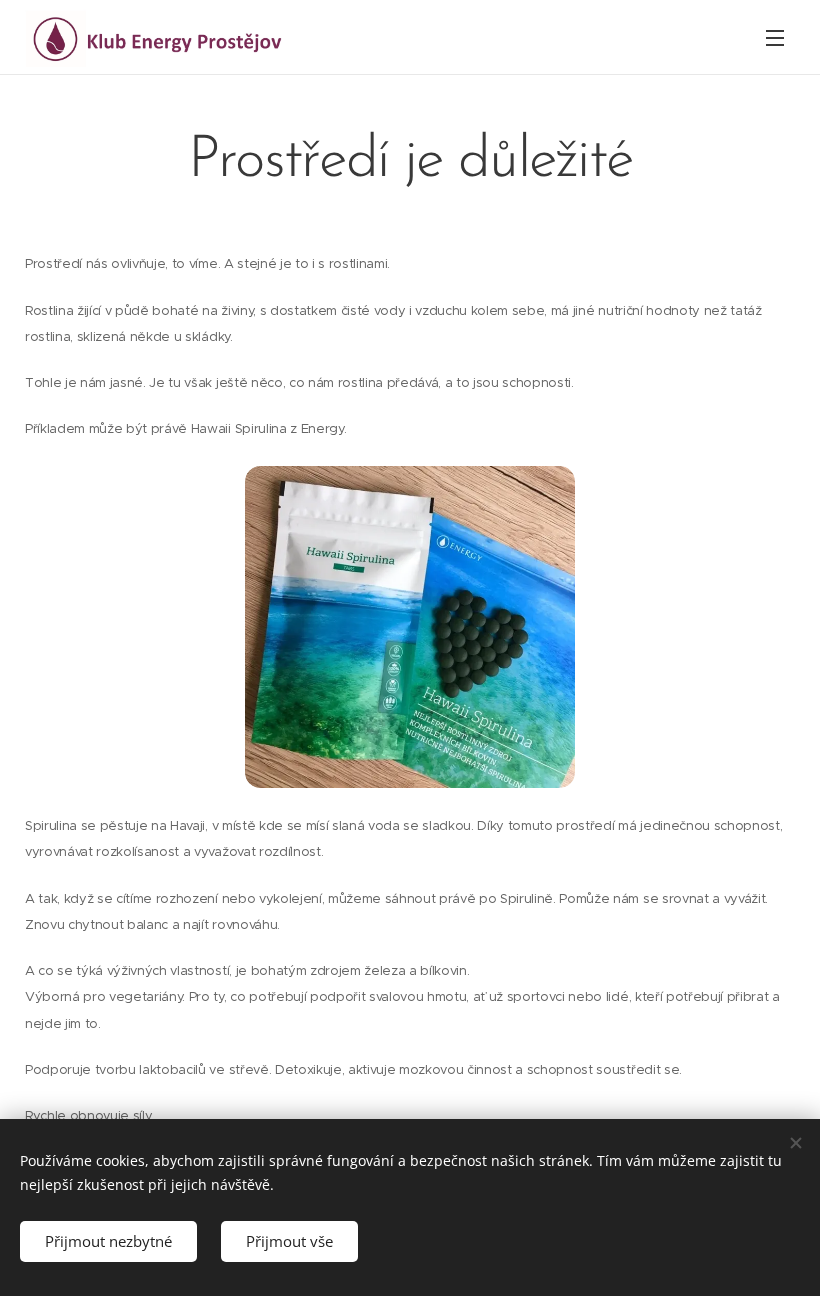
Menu (775, 37)
